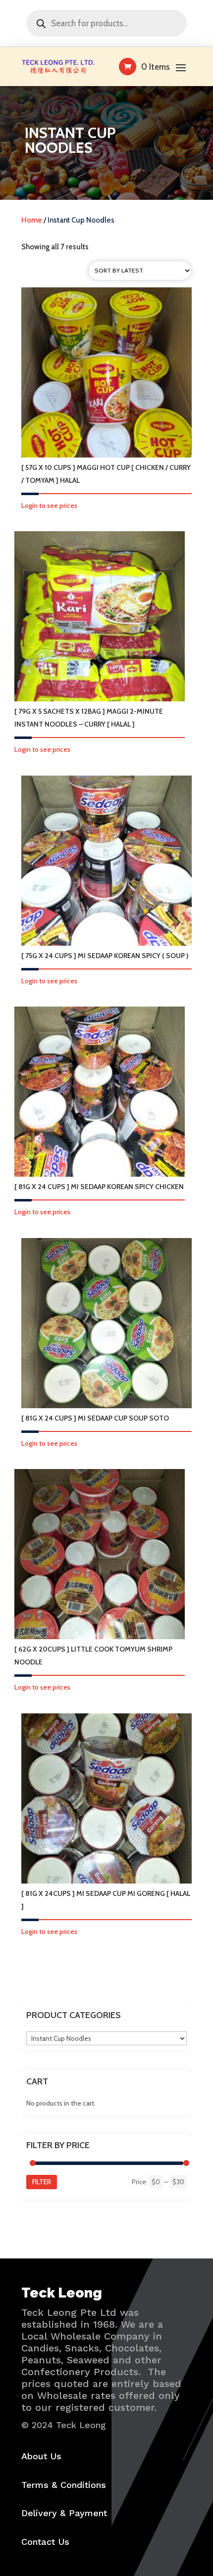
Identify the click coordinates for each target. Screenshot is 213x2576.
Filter (42, 2182)
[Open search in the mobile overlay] (106, 23)
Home (32, 220)
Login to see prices (49, 506)
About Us (41, 2456)
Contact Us (45, 2542)
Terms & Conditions (64, 2485)
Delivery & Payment (64, 2513)
